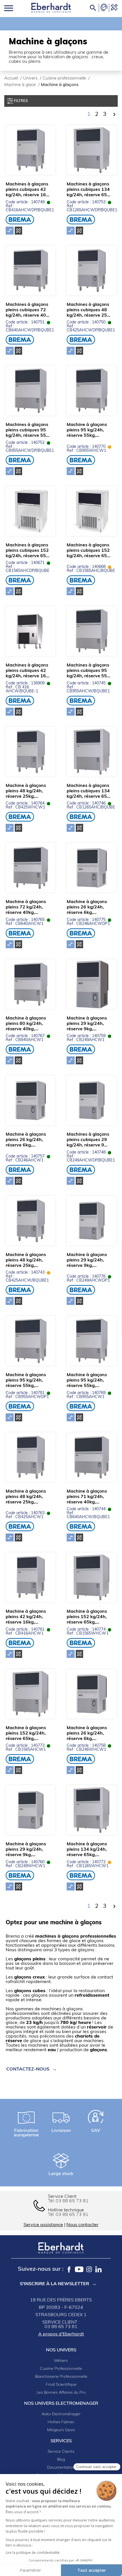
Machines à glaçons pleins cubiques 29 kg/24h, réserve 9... (88, 1140)
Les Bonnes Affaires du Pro (61, 2393)
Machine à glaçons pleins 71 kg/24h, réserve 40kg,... (87, 1497)
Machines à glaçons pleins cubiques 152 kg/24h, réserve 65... (28, 551)
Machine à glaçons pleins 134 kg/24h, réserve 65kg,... (87, 1850)
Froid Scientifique (61, 2385)
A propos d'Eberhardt (61, 2334)
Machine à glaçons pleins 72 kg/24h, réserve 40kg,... (26, 907)
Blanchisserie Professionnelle (61, 2377)
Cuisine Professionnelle (61, 2369)
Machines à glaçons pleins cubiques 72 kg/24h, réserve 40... (28, 310)
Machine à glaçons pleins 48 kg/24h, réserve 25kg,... (26, 791)
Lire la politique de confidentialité (33, 2553)
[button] (28, 2069)
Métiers (61, 2361)
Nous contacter (82, 2225)
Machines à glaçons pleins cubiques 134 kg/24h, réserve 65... (89, 190)
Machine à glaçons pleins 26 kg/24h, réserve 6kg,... (87, 907)
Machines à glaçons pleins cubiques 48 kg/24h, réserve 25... (89, 310)
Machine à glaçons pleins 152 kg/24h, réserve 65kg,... (87, 1617)
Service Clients (61, 2452)
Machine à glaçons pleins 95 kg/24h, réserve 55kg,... (87, 430)
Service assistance (43, 2225)
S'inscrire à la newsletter (54, 2284)
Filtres (20, 101)
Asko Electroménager (61, 2414)
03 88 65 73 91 (72, 2215)
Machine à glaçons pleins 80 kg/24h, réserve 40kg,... (26, 1024)
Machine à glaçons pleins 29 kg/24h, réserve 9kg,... (87, 1024)
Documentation (61, 2468)
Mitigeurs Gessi (61, 2430)
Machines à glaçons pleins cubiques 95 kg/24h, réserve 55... (28, 430)
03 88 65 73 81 (72, 2201)
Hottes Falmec (61, 2422)
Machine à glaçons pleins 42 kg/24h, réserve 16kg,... (26, 1617)
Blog (61, 2460)
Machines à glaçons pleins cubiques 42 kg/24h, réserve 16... (28, 190)
